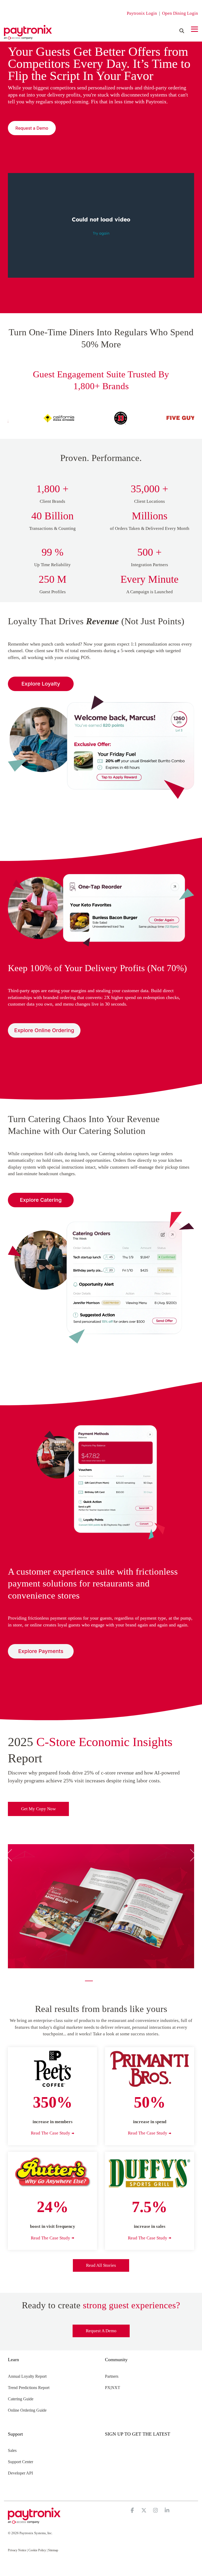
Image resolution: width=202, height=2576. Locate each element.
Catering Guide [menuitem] (21, 2399)
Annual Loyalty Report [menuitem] (27, 2376)
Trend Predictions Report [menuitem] (29, 2388)
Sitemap (53, 2550)
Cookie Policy (37, 2550)
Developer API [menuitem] (20, 2473)
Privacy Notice (17, 2550)
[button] (195, 29)
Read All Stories (101, 2265)
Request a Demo (101, 2331)
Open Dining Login (180, 13)
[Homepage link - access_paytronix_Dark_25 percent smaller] (34, 2521)
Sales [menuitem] (12, 2450)
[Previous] (11, 1855)
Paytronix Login (142, 13)
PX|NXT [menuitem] (113, 2388)
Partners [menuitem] (112, 2376)
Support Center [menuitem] (21, 2462)
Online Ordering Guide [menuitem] (27, 2410)
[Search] (182, 31)
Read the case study (50, 2133)
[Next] (191, 1855)
